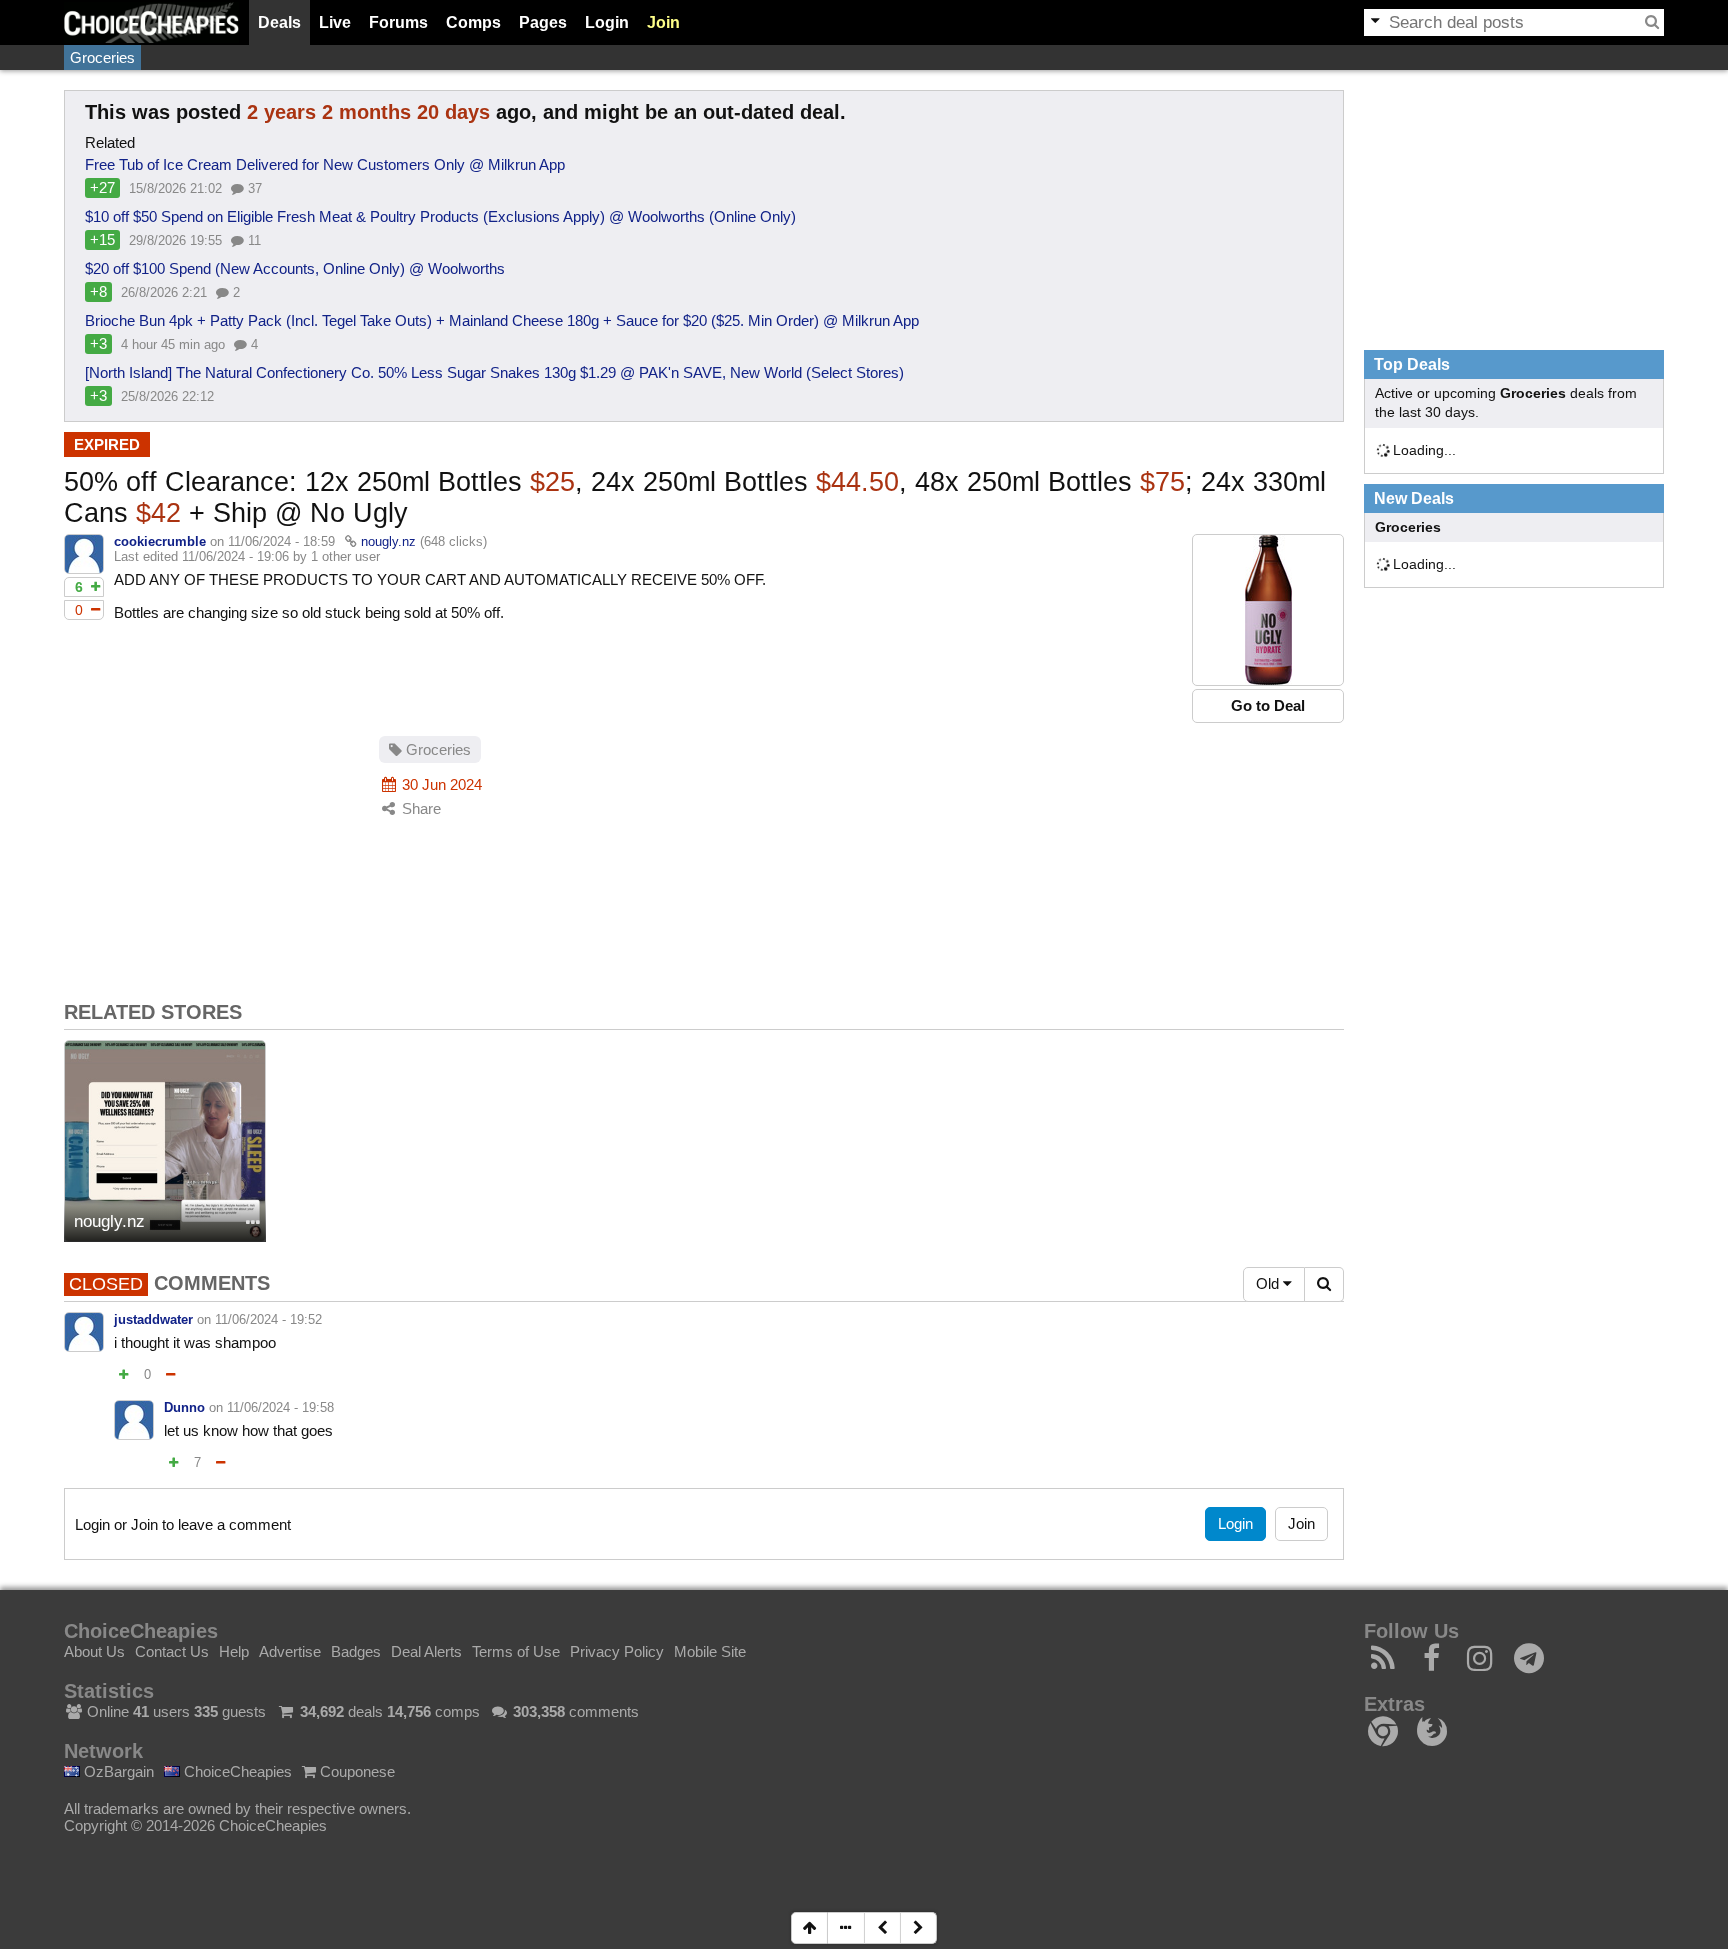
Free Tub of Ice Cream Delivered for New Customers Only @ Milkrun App (325, 164)
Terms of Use (516, 1651)
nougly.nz (388, 541)
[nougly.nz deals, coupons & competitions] (165, 1141)
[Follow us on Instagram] (1480, 1663)
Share (419, 808)
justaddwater (153, 1319)
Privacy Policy (617, 1651)
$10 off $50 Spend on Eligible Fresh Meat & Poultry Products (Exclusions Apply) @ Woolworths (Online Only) (440, 216)
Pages (543, 22)
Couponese (355, 1771)
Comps (473, 22)
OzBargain (117, 1771)
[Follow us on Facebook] (1432, 1663)
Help (234, 1651)
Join (663, 22)
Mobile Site (710, 1651)
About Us (94, 1651)
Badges (356, 1651)
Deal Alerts (426, 1651)
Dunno (184, 1407)
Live (335, 22)
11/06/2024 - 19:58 (280, 1407)
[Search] (1652, 22)
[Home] (151, 22)
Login (607, 22)
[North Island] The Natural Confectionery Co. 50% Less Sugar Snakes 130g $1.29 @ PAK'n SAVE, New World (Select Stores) (494, 372)
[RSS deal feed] (1383, 1663)
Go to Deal (1268, 705)
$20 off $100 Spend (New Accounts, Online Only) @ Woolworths (295, 268)
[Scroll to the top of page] (809, 1928)
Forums (398, 22)
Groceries (102, 57)
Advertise (290, 1651)
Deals (279, 22)
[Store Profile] (253, 1223)
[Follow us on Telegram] (1529, 1663)
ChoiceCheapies (236, 1771)
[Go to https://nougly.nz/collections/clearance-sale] (1268, 610)
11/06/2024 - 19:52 (268, 1319)
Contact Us (172, 1651)
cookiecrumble (160, 541)
